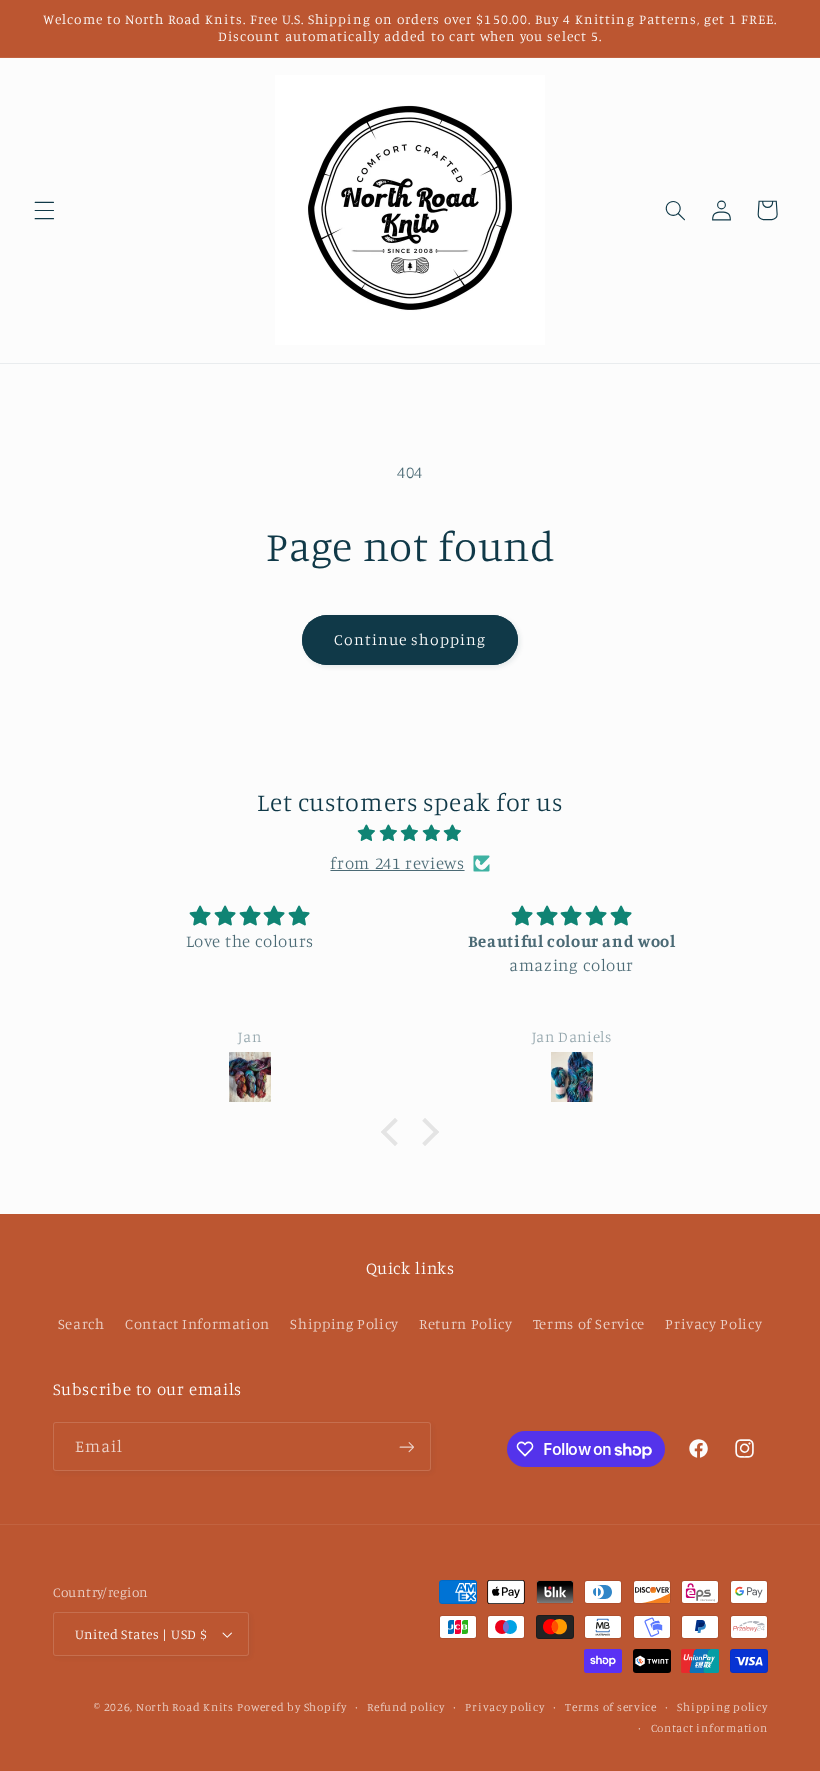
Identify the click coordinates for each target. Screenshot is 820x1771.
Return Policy (465, 1323)
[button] (44, 210)
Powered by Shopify (291, 1707)
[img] (410, 834)
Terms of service (611, 1707)
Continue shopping (410, 639)
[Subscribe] (406, 1446)
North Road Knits (185, 1707)
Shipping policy (722, 1707)
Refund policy (406, 1707)
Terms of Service (589, 1323)
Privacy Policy (713, 1323)
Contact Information (197, 1323)
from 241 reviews (397, 863)
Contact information (709, 1728)
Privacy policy (504, 1707)
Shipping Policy (344, 1323)
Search (81, 1323)
